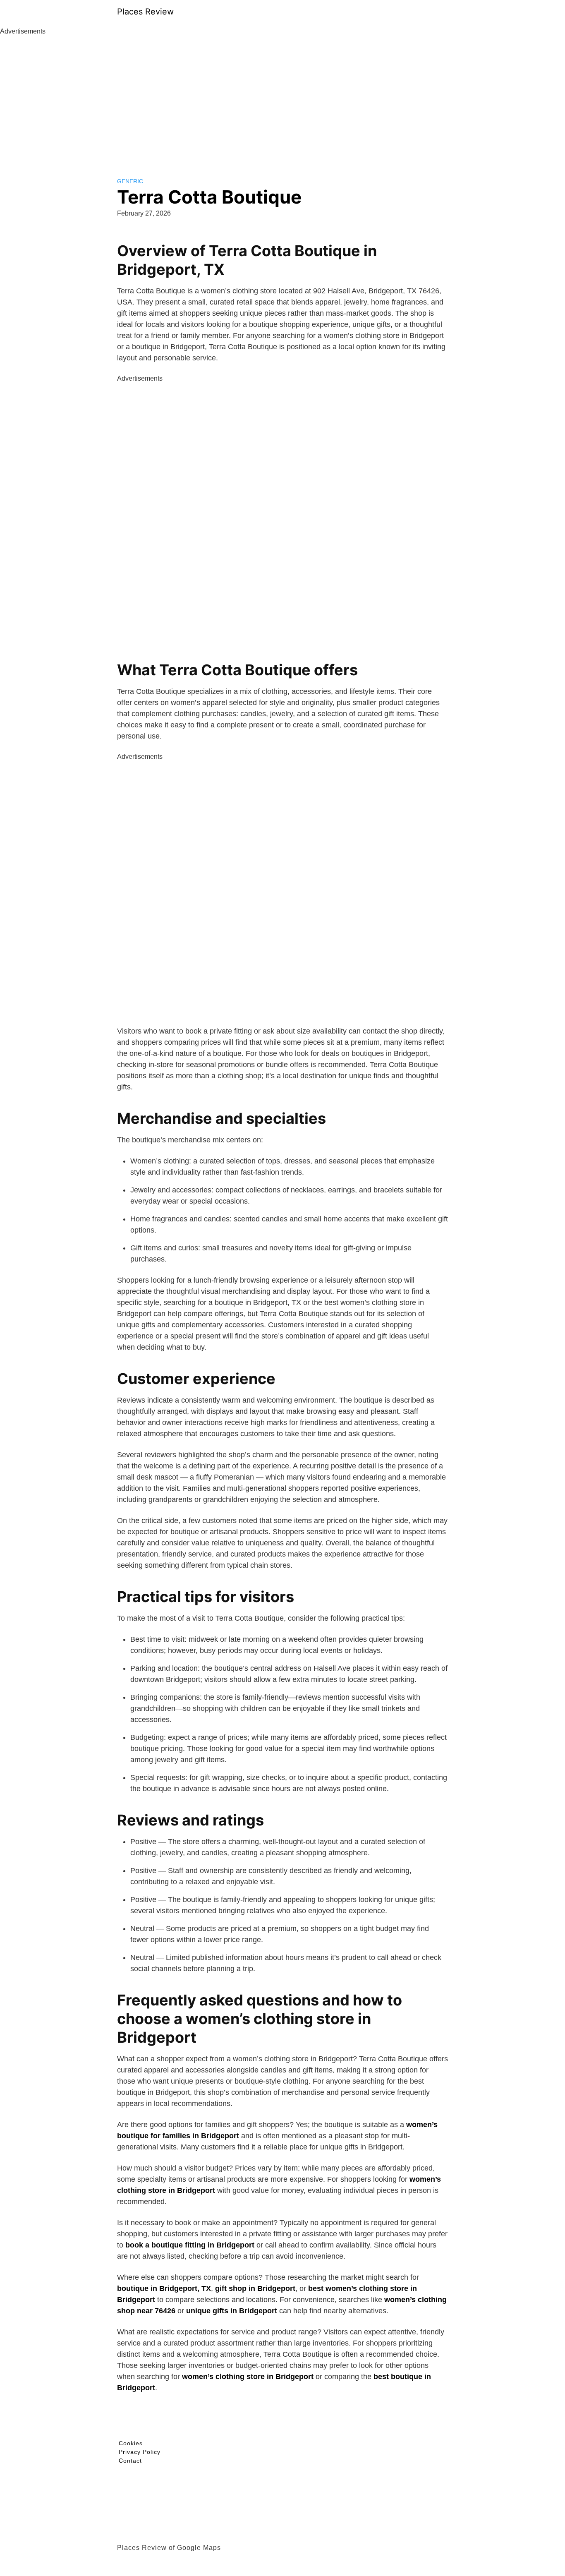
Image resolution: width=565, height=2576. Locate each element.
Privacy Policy (140, 2452)
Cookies (131, 2443)
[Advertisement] (282, 98)
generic (130, 181)
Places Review (145, 12)
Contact (130, 2461)
